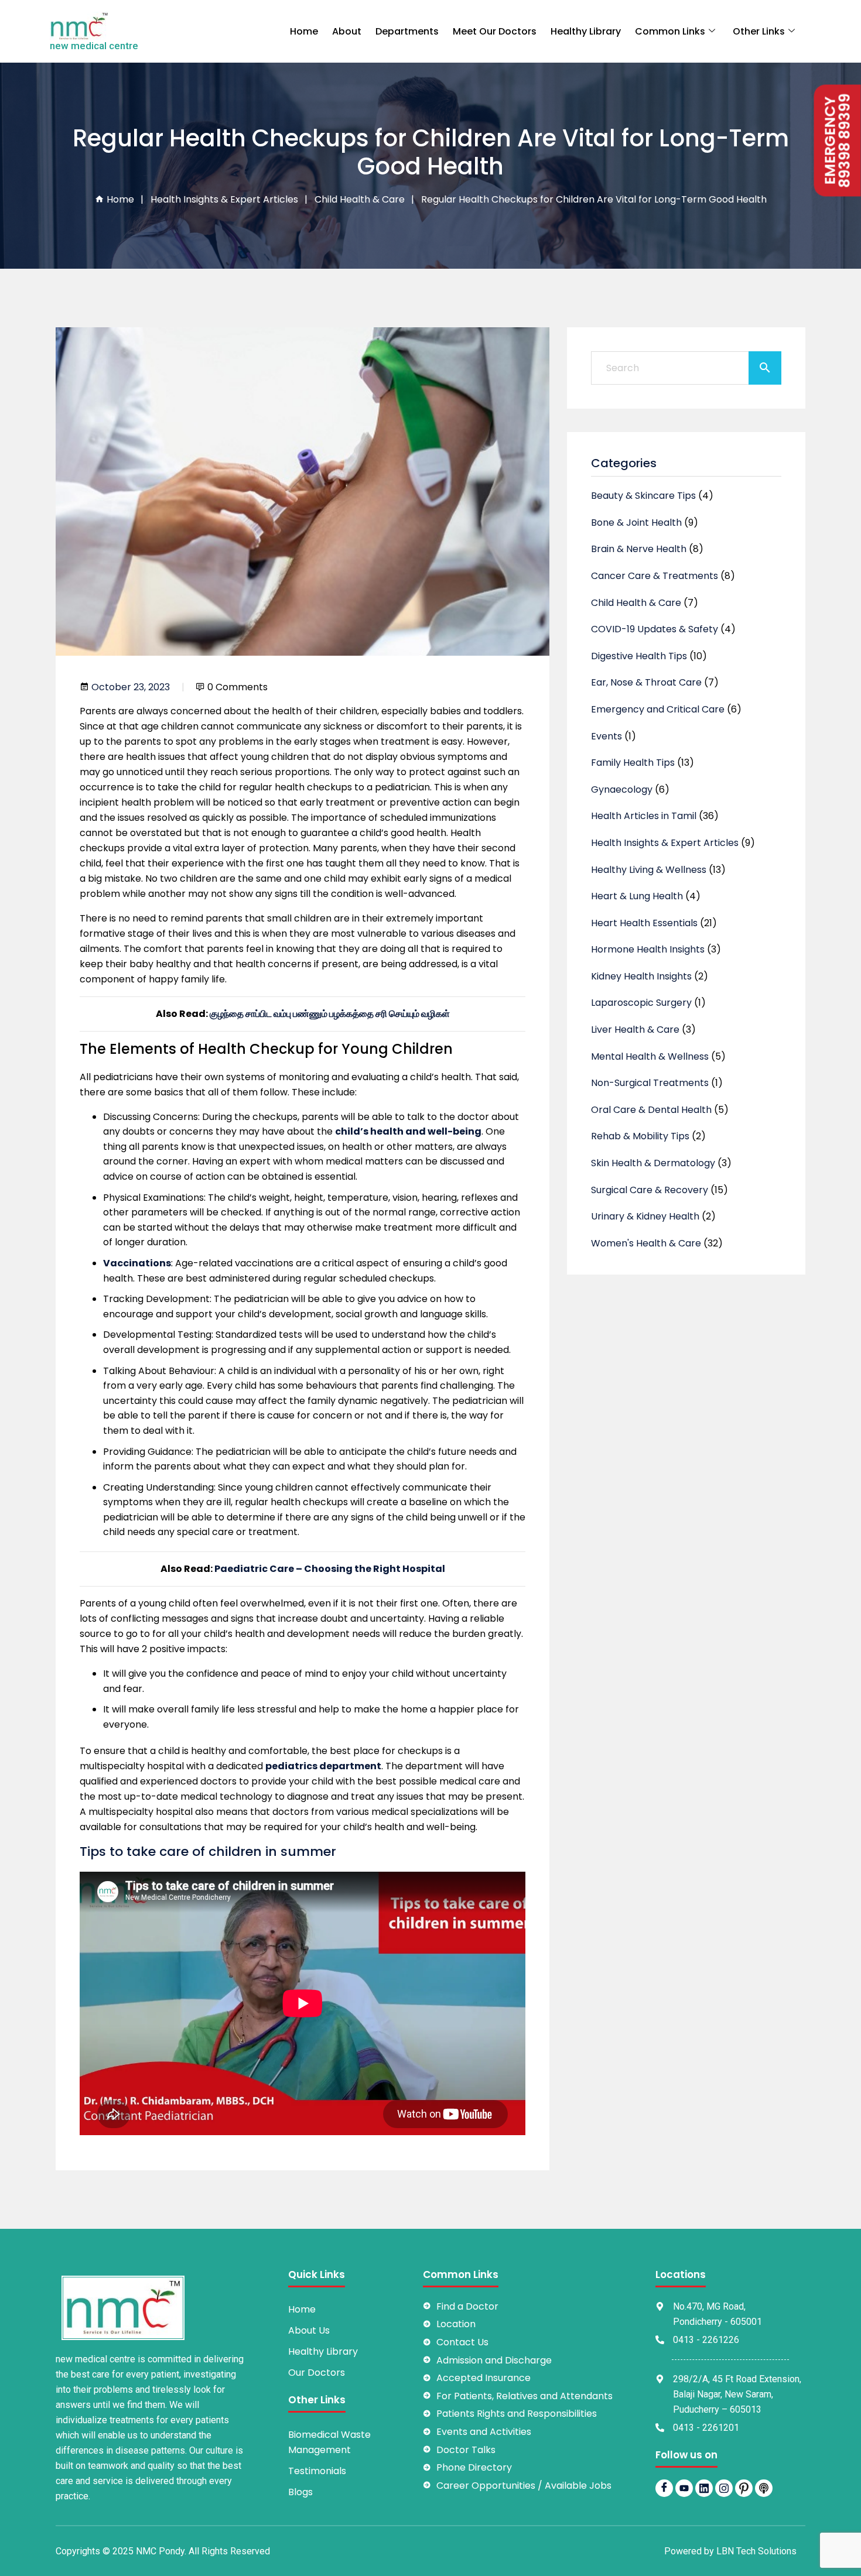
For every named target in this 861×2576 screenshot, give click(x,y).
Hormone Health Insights (648, 949)
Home (304, 31)
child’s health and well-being (408, 1131)
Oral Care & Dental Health (651, 1110)
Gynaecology (622, 789)
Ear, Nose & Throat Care (646, 682)
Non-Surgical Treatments (650, 1083)
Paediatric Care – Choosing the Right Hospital (330, 1569)
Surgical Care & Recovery (650, 1190)
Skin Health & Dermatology (653, 1163)
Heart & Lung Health (637, 896)
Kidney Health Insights (641, 976)
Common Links (670, 31)
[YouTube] (684, 2488)
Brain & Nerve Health (639, 549)
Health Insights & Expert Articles (224, 199)
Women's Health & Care (646, 1243)
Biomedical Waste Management (329, 2442)
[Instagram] (724, 2488)
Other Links (759, 31)
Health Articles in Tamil (644, 816)
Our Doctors (317, 2373)
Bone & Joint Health (636, 523)
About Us (309, 2330)
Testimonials (317, 2471)
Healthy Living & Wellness (649, 870)
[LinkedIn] (704, 2488)
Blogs (300, 2492)
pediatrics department (323, 1766)
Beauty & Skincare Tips (643, 496)
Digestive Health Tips (639, 656)
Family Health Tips (633, 763)
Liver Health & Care (635, 1030)
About (347, 31)
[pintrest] (744, 2488)
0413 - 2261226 (706, 2340)
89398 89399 (845, 141)
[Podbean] (764, 2488)
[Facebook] (664, 2488)
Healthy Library (586, 31)
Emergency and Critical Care (658, 709)
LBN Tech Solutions (756, 2551)
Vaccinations (137, 1263)
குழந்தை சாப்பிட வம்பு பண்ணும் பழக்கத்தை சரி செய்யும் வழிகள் (330, 1014)
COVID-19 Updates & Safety (655, 629)
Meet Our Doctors (495, 31)
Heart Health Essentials (644, 923)
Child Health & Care (360, 199)
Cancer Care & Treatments (655, 576)
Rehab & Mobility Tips (640, 1136)
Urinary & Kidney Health (645, 1216)
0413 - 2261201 (706, 2428)
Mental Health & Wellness (650, 1056)
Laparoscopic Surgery (641, 1003)
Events (607, 736)
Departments (407, 31)
